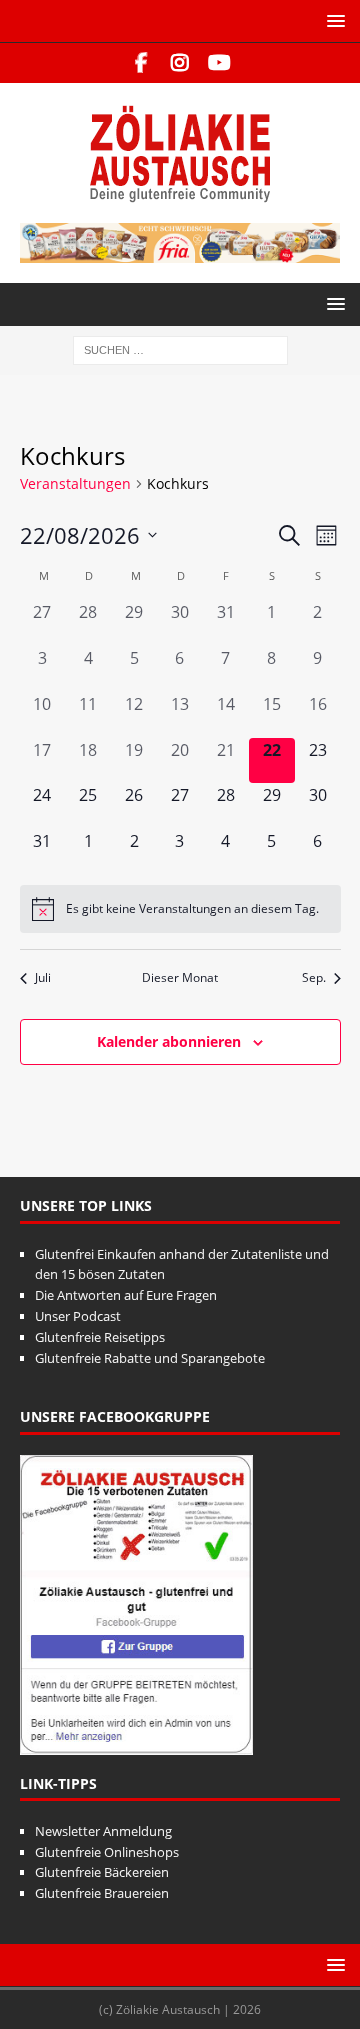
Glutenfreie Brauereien (102, 1893)
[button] (332, 20)
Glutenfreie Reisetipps (100, 1337)
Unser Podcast (78, 1316)
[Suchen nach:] (180, 348)
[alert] (180, 909)
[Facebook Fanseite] (141, 63)
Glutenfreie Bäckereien (102, 1872)
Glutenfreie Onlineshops (107, 1852)
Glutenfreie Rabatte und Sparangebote (150, 1358)
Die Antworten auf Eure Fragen (126, 1295)
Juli (43, 978)
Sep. (314, 978)
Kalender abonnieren (169, 1041)
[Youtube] (219, 63)
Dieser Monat (180, 978)
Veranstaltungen (75, 483)
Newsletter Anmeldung (103, 1831)
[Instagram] (180, 63)
